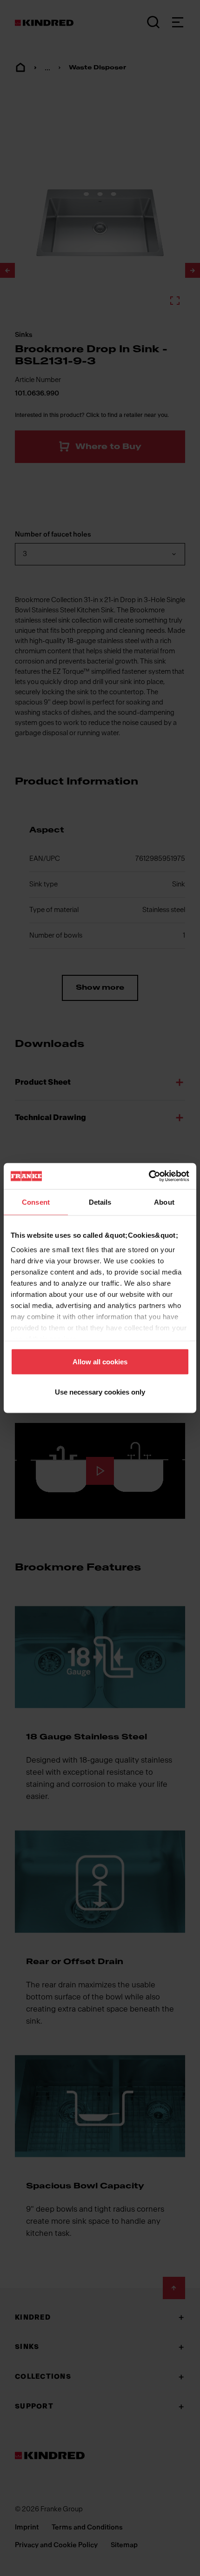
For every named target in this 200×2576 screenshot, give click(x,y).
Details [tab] (100, 1202)
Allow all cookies (100, 1361)
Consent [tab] (36, 1202)
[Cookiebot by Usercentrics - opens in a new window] (149, 1176)
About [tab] (164, 1202)
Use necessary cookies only (100, 1392)
